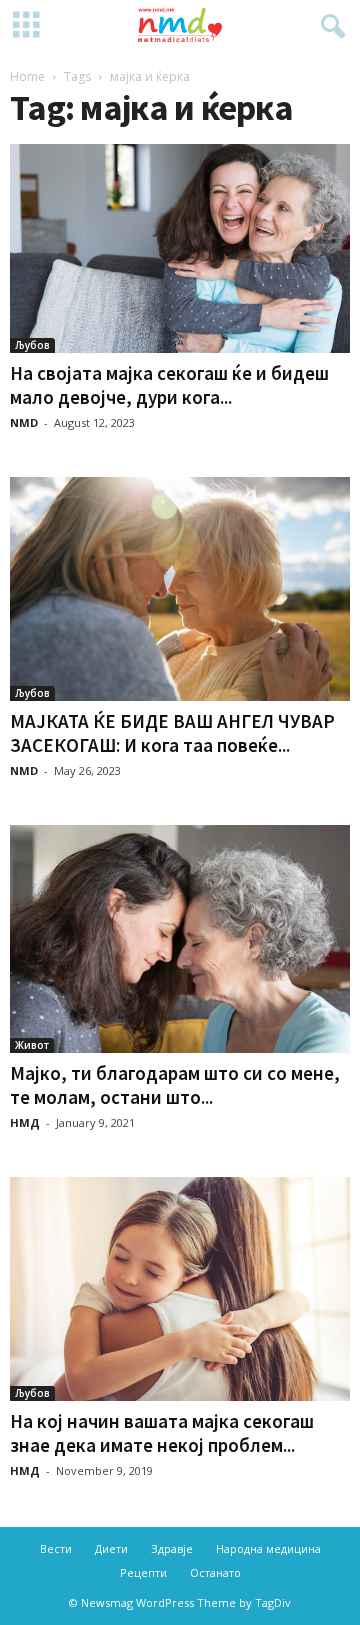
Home (27, 76)
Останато (215, 1572)
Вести (56, 1548)
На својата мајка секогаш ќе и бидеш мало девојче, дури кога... (169, 385)
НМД (25, 1122)
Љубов (32, 345)
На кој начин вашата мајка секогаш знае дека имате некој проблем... (162, 1433)
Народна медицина (268, 1548)
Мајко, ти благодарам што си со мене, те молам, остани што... (175, 1085)
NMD (24, 422)
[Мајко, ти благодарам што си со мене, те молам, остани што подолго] (180, 939)
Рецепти (143, 1572)
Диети (111, 1548)
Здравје (172, 1548)
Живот (32, 1045)
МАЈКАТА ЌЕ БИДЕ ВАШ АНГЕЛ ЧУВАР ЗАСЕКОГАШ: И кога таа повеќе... (172, 733)
